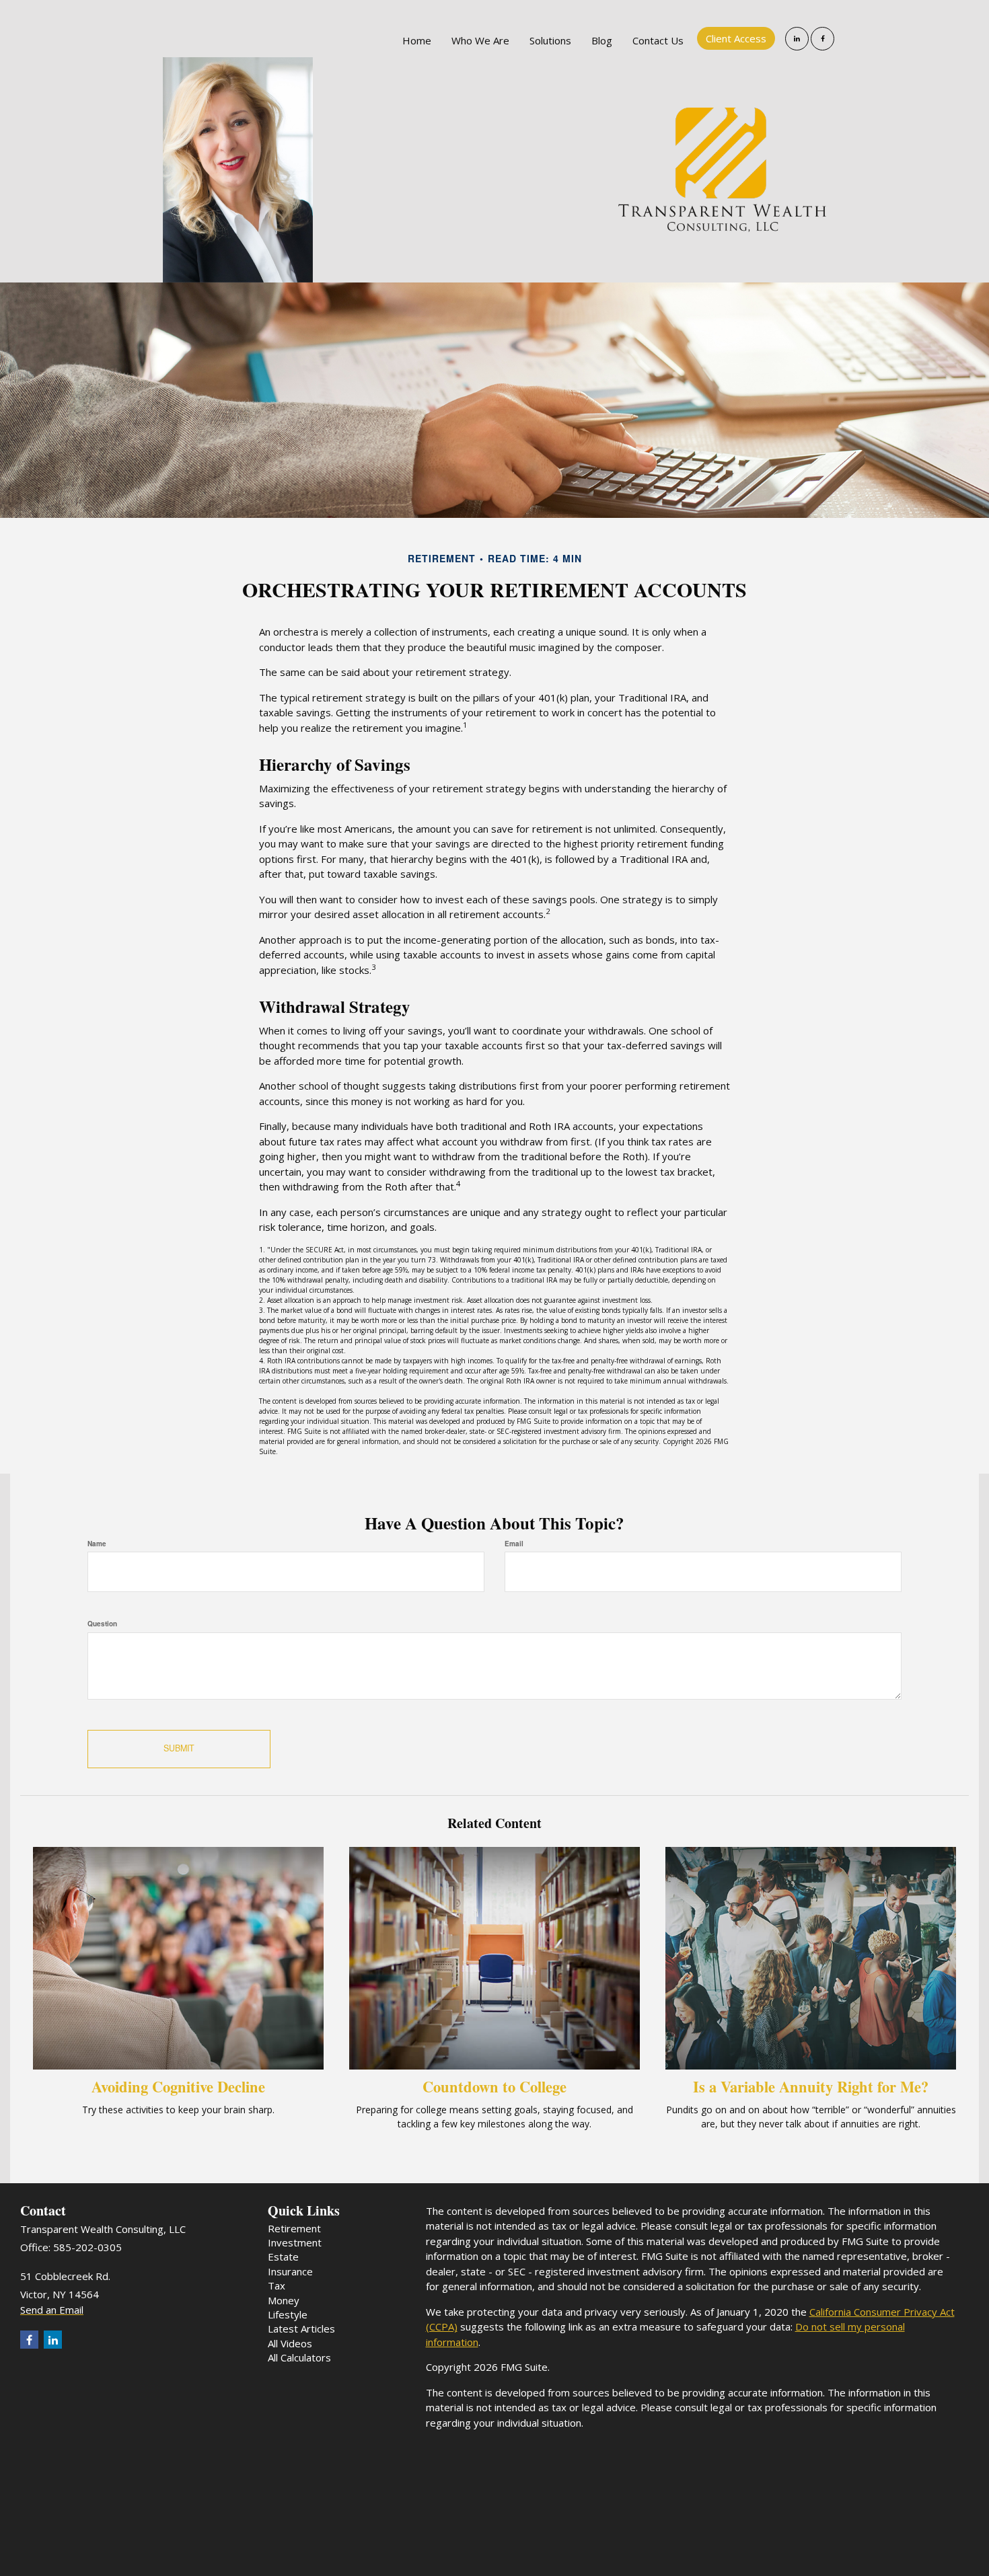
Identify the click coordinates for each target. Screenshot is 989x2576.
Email (514, 1544)
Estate (283, 2257)
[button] (480, 40)
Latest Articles (301, 2328)
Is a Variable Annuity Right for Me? (811, 2087)
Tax (277, 2285)
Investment (295, 2242)
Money (284, 2300)
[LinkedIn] (797, 39)
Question (102, 1624)
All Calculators (299, 2357)
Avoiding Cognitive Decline (178, 2087)
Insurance (290, 2271)
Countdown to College (494, 2087)
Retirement (294, 2228)
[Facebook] (822, 39)
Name (97, 1544)
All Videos (290, 2343)
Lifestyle (288, 2314)
